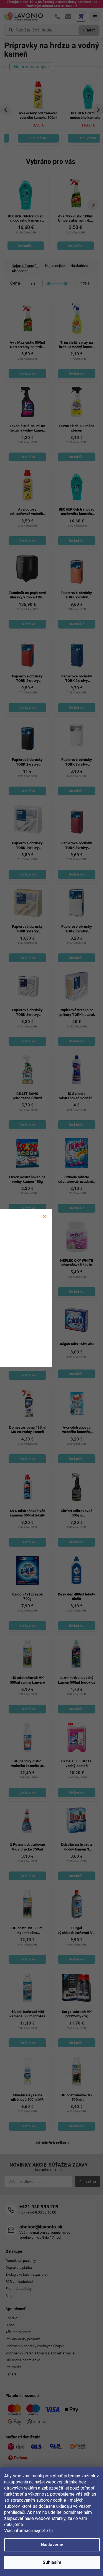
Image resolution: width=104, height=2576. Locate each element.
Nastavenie (52, 2545)
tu (51, 2531)
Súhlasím (52, 2562)
